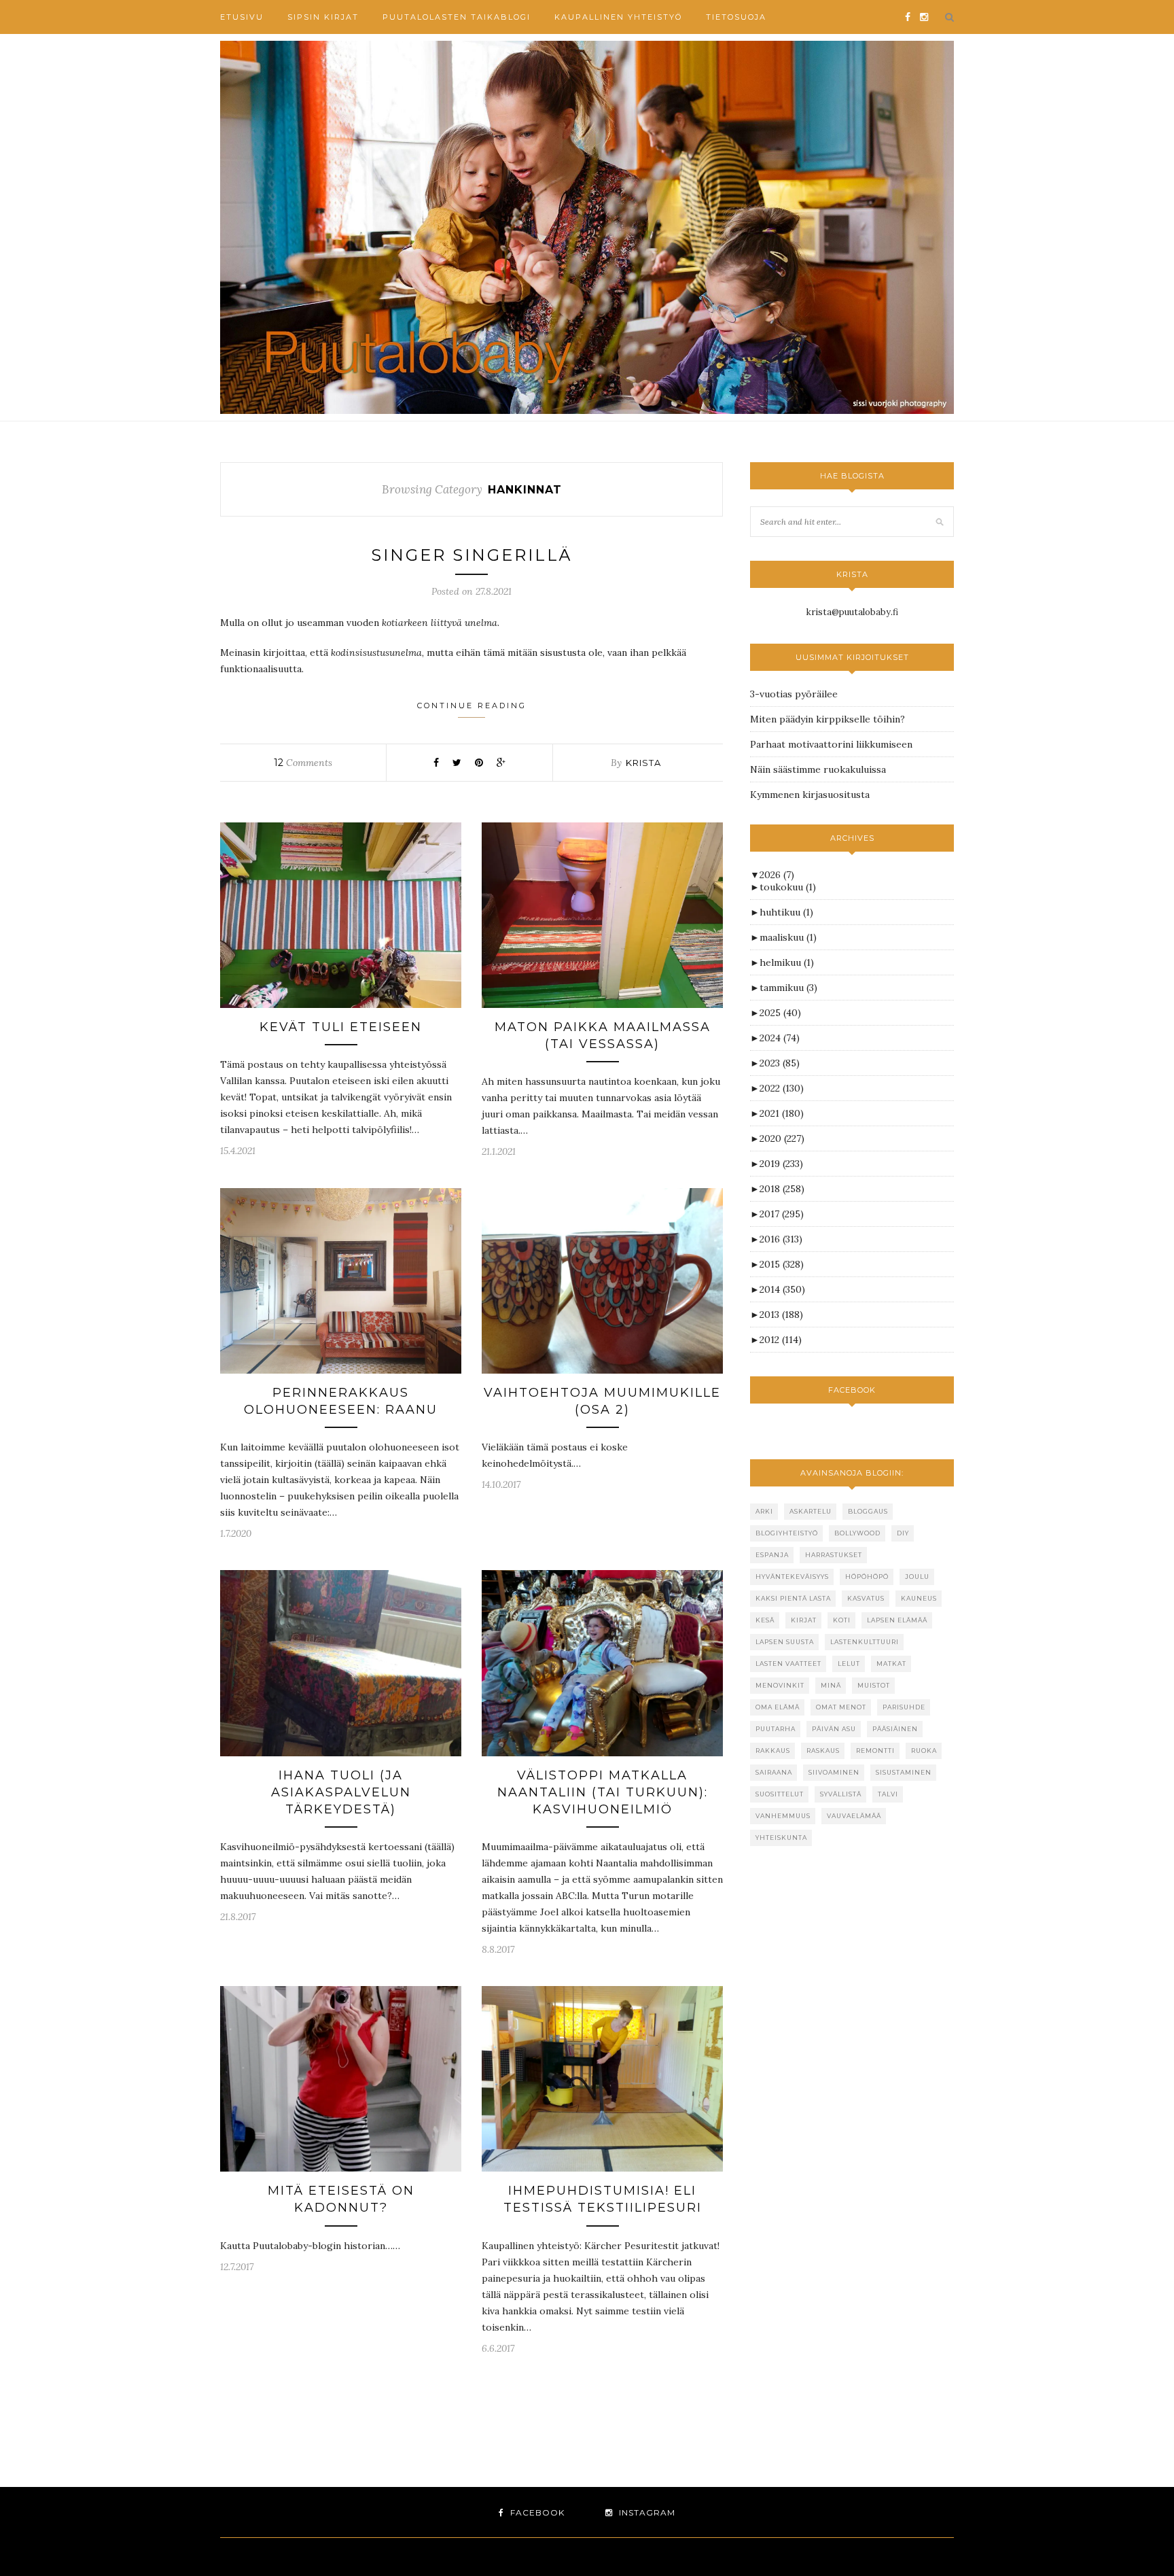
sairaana (774, 1772)
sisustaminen (904, 1772)
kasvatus (866, 1598)
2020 (782, 1138)
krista (643, 763)
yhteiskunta (781, 1838)
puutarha (776, 1729)
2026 (777, 875)
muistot (874, 1685)
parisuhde (904, 1707)
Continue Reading (472, 706)
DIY (903, 1533)
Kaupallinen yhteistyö (618, 17)
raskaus (823, 1751)
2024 (780, 1038)
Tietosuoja (736, 17)
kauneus (919, 1598)
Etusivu (242, 17)
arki (764, 1511)
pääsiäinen (895, 1729)
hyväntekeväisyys (792, 1577)
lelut (849, 1664)
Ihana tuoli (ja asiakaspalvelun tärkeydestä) (341, 1792)
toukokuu (788, 887)
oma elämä (778, 1707)
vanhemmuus (783, 1816)
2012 (781, 1340)
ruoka (924, 1751)
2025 (780, 1013)
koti (842, 1620)
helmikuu (787, 962)
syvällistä (841, 1794)
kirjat (804, 1620)
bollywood (857, 1533)
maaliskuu (788, 937)
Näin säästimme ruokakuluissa (818, 769)
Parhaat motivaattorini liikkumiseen (831, 744)
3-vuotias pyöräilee (794, 694)
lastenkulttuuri (865, 1642)
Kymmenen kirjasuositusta (810, 795)
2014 (782, 1289)
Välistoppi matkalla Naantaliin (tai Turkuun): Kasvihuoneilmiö (603, 1792)
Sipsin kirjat (323, 17)
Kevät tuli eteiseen (341, 1027)
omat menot (841, 1707)
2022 (782, 1088)
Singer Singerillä (472, 555)
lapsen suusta (785, 1642)
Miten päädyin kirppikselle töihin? (828, 719)
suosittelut (780, 1794)
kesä (765, 1620)
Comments (303, 763)
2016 (781, 1239)
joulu (917, 1577)
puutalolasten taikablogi (457, 17)
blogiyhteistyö (787, 1533)
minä (831, 1685)
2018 (782, 1189)
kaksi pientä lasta (793, 1598)
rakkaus (773, 1751)
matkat (891, 1664)
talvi (888, 1794)
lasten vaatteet (788, 1664)
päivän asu (834, 1729)
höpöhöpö (867, 1577)
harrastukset (834, 1555)
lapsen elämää (897, 1620)
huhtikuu (786, 912)
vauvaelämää (854, 1816)
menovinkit (780, 1685)
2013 (781, 1315)
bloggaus (868, 1511)
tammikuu (788, 988)
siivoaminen (834, 1772)
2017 (782, 1214)
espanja (772, 1555)
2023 (780, 1063)
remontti (875, 1751)
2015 (782, 1264)
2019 (781, 1164)
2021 (782, 1113)
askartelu (811, 1511)
